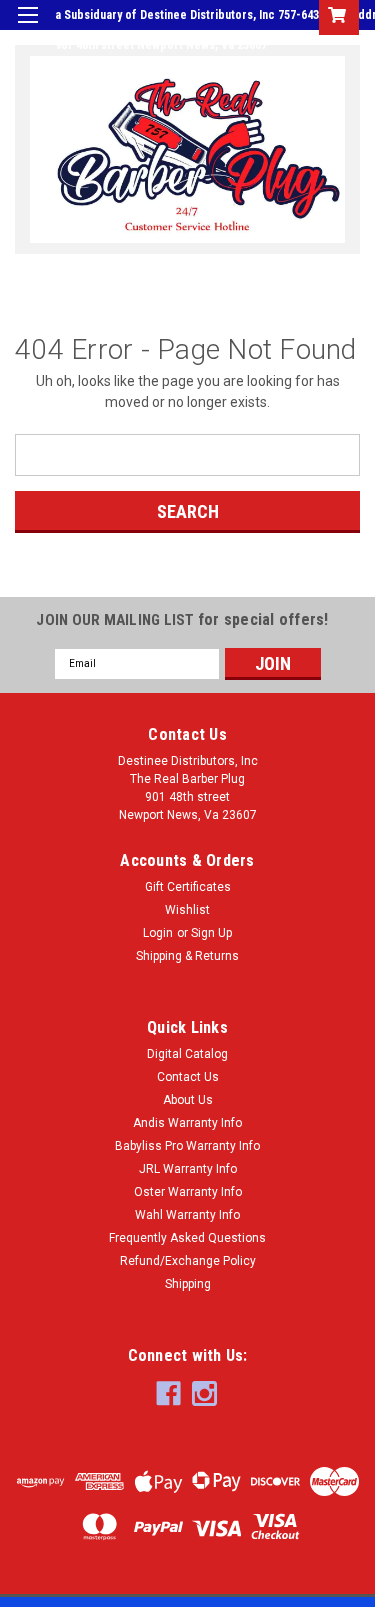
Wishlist (187, 910)
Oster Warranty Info (188, 1192)
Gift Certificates (188, 887)
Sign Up (265, 74)
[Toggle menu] (27, 27)
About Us (188, 1100)
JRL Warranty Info (188, 1169)
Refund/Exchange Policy (188, 1261)
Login (208, 74)
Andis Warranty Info (187, 1123)
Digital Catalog (187, 1054)
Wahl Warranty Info (187, 1215)
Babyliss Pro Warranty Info (187, 1146)
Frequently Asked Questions (187, 1238)
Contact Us (188, 1077)
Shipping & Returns (187, 956)
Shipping (188, 1284)
